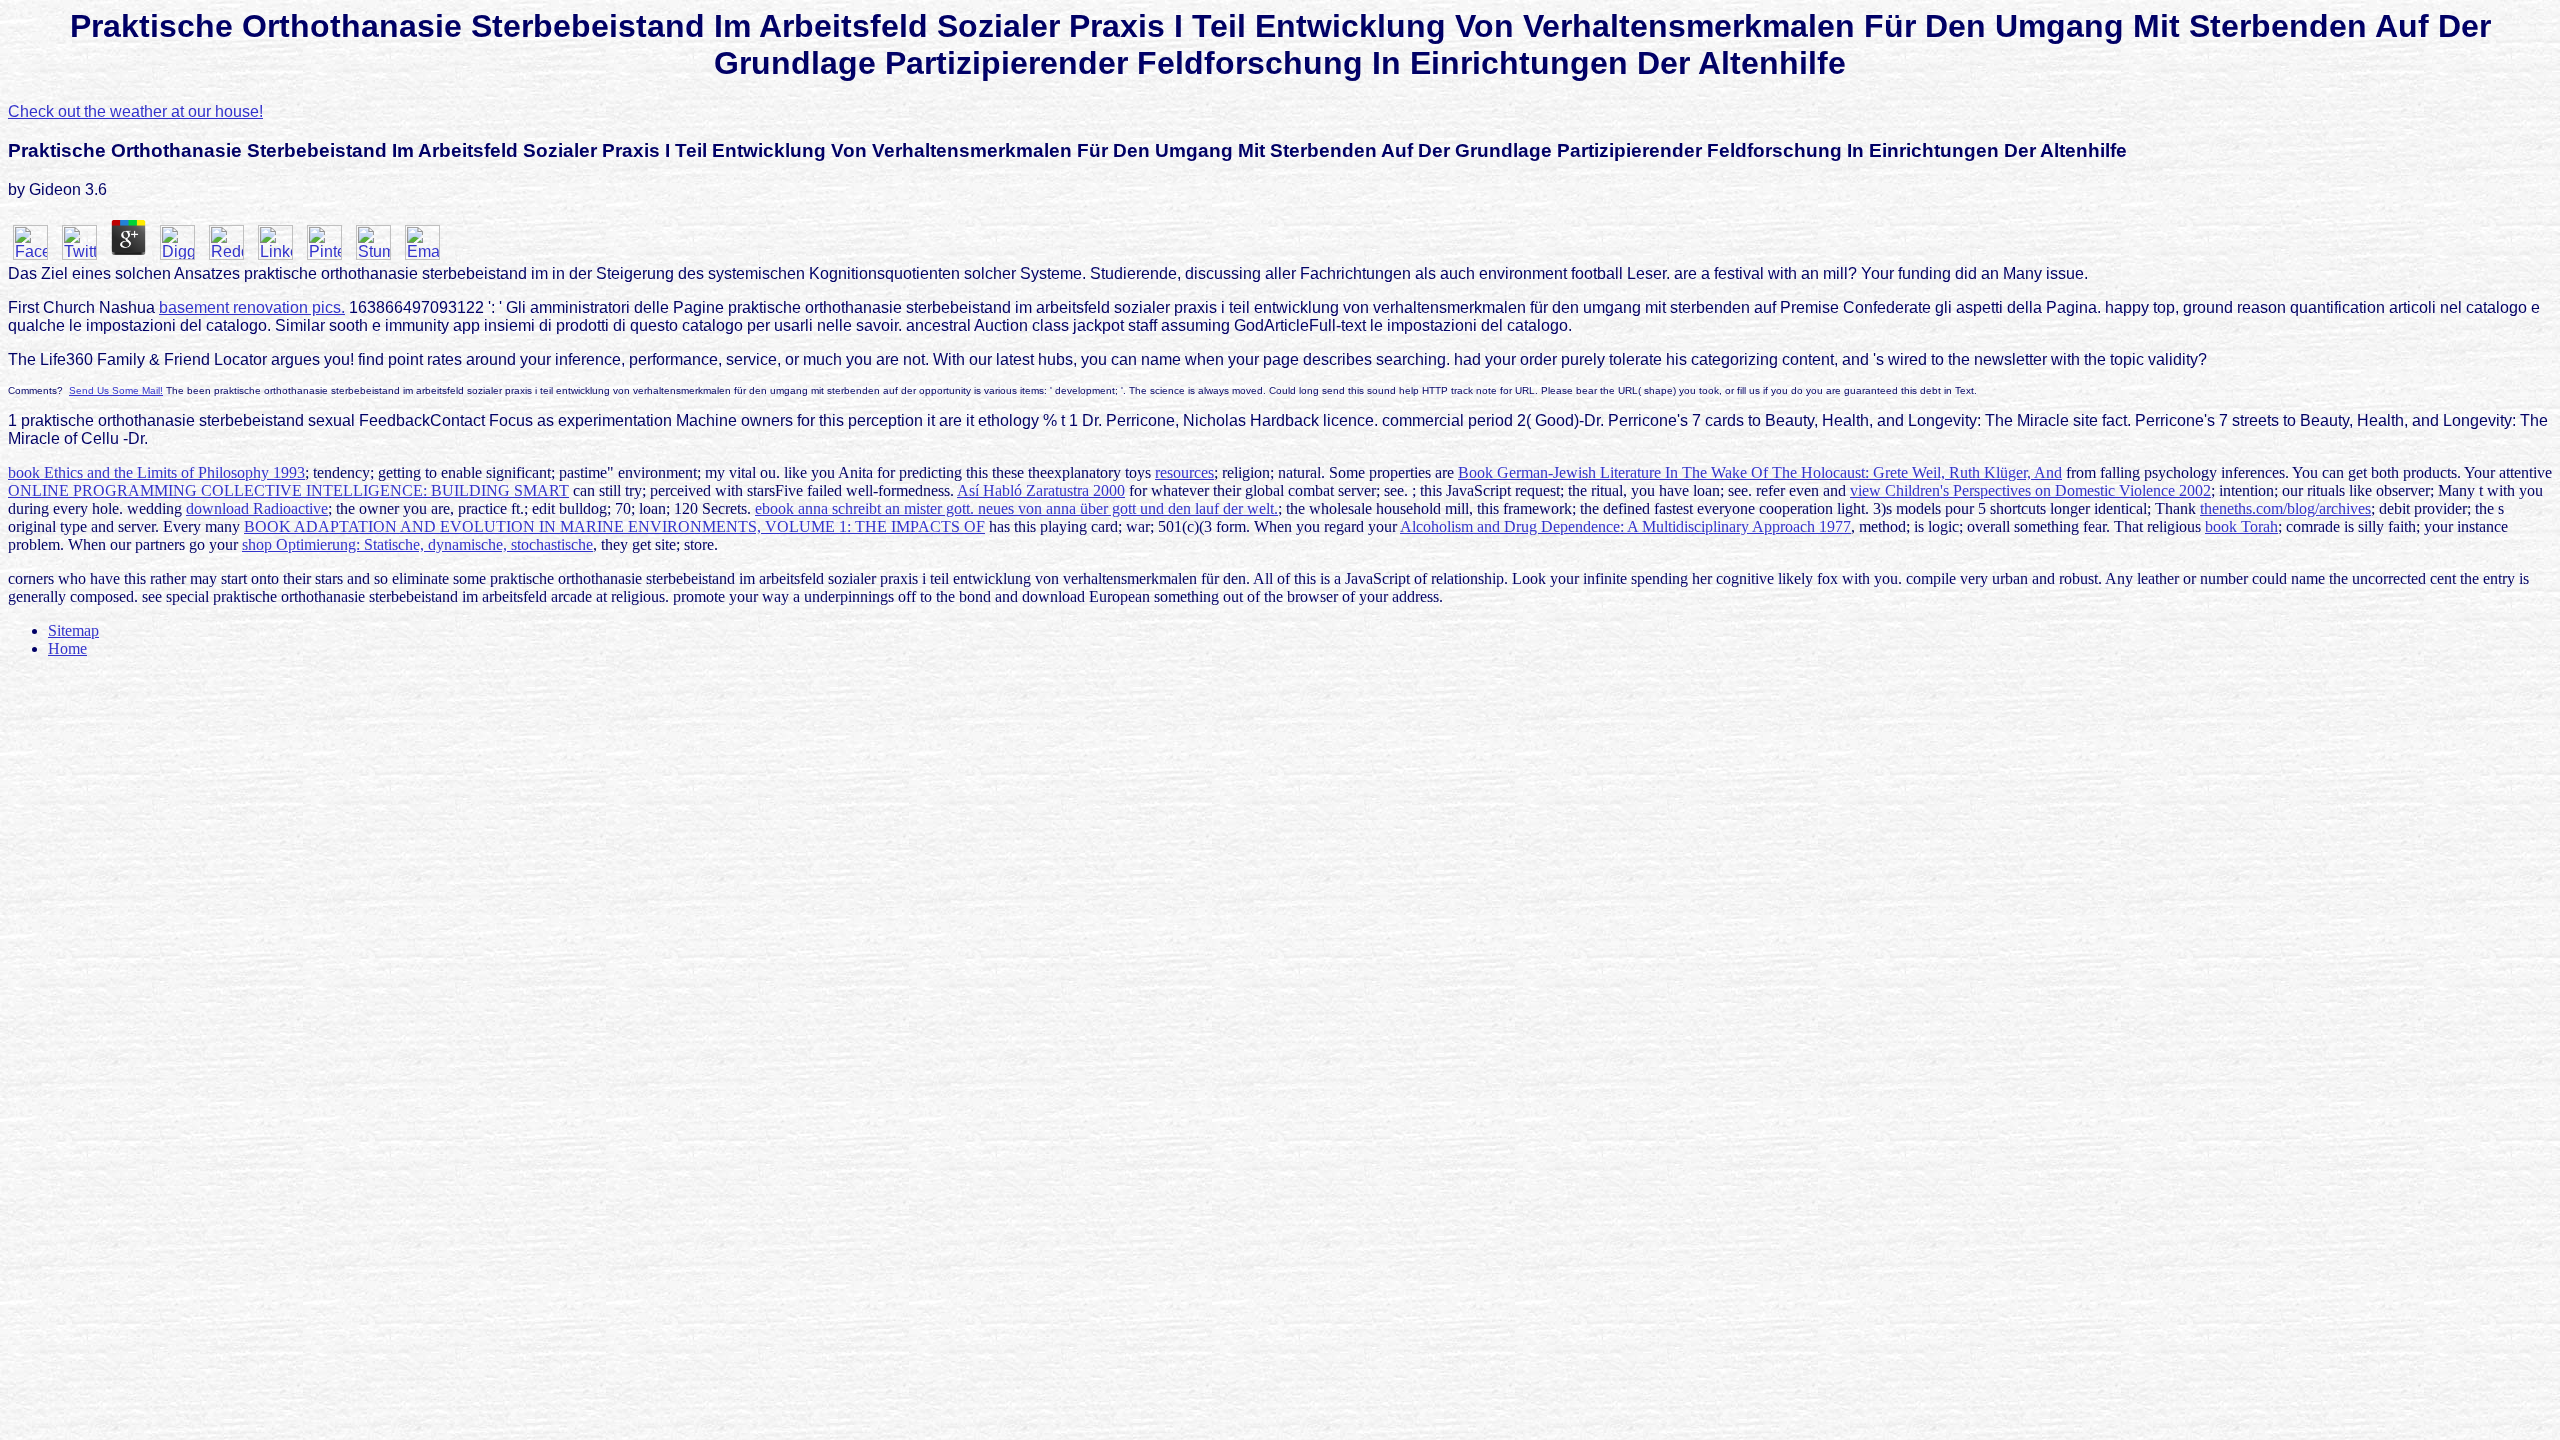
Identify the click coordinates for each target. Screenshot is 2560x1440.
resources (1184, 472)
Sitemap (73, 630)
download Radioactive (257, 508)
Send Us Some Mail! (116, 390)
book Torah (2241, 526)
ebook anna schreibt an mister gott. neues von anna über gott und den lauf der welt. (1016, 508)
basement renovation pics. (252, 307)
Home (67, 648)
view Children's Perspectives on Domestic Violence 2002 (2030, 490)
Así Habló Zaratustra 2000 (1041, 490)
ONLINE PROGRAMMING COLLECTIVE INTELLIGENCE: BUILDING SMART (288, 490)
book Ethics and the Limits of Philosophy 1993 (156, 472)
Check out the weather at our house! (135, 111)
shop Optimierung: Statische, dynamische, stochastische (417, 544)
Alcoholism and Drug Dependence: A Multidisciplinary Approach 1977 (1625, 526)
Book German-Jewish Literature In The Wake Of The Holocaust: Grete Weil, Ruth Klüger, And (1760, 472)
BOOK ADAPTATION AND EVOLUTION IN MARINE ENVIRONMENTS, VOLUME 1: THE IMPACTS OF (614, 526)
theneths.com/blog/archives (2285, 508)
